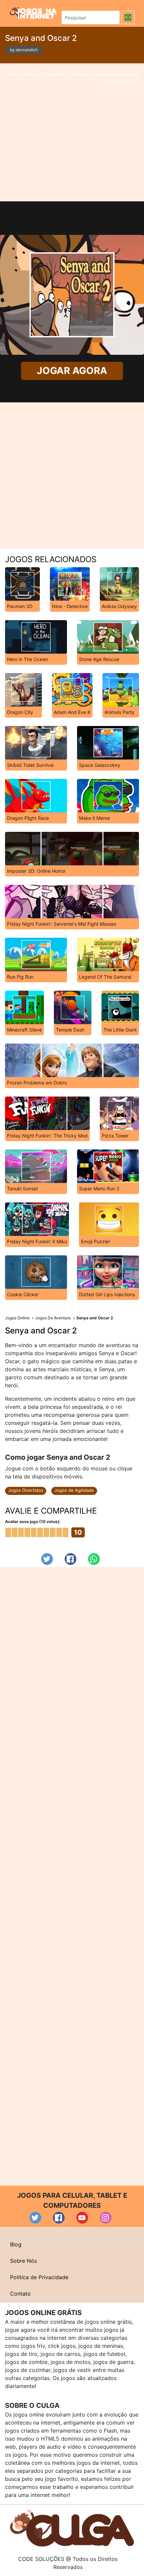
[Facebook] (70, 1559)
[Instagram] (106, 2218)
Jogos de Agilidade (74, 1490)
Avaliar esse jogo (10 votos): (33, 1522)
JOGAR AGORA (72, 371)
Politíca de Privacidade (39, 2277)
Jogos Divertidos (26, 1490)
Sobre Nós (23, 2261)
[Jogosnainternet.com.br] (33, 12)
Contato (20, 2294)
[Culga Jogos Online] (72, 2527)
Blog (16, 2244)
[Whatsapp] (94, 1559)
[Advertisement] (72, 132)
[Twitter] (47, 1559)
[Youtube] (82, 2218)
